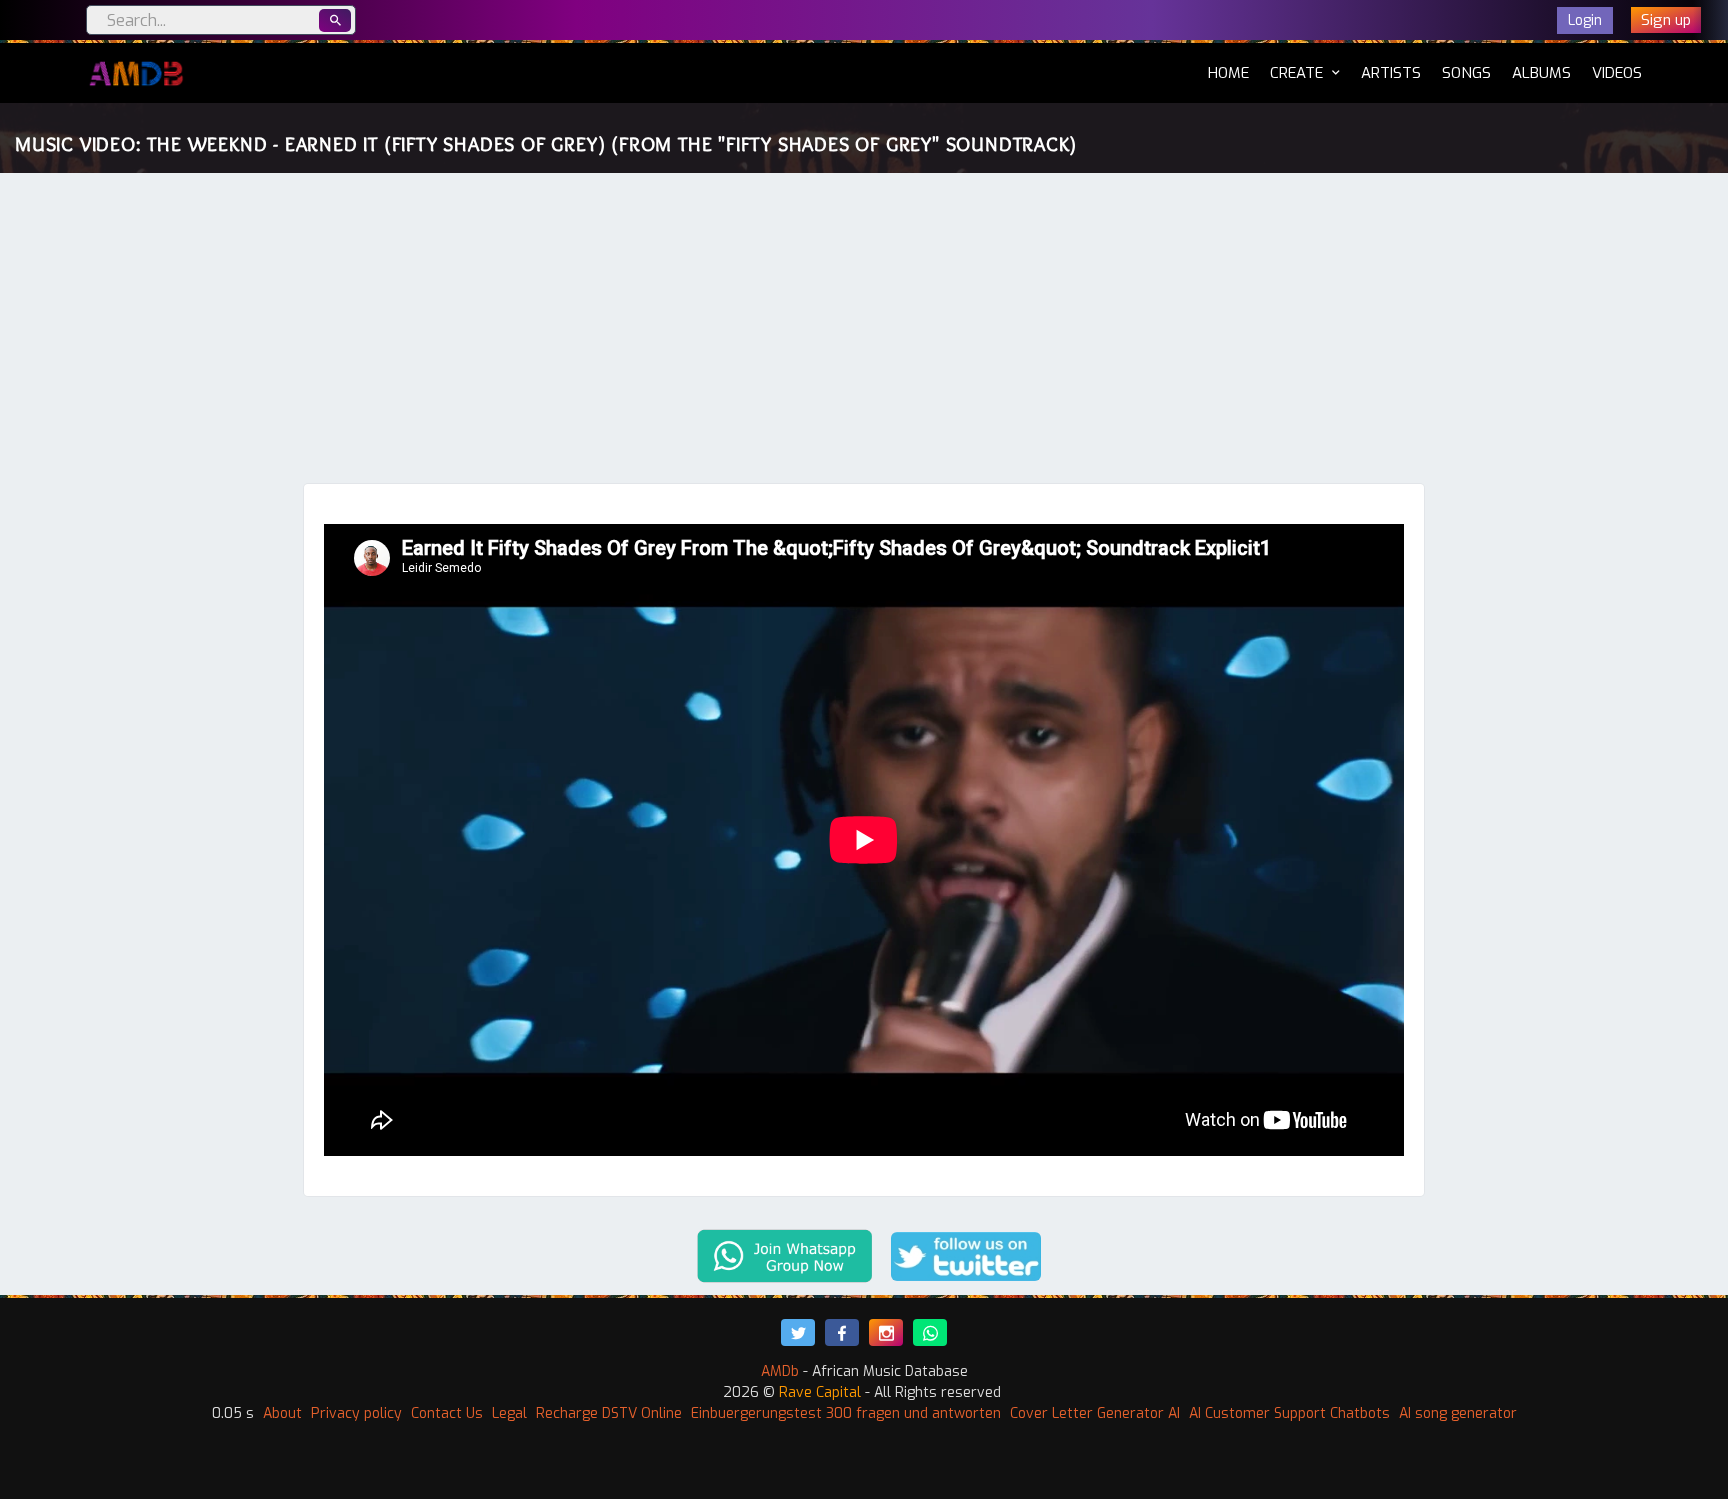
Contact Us (447, 1413)
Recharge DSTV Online (609, 1413)
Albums (1541, 73)
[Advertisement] (864, 333)
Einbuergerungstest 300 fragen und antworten (846, 1413)
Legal (509, 1413)
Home (1228, 72)
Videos (1617, 73)
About (282, 1413)
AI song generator (1458, 1413)
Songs (1466, 73)
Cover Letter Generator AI (1095, 1413)
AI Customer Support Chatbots (1289, 1413)
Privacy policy (356, 1413)
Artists (1391, 73)
